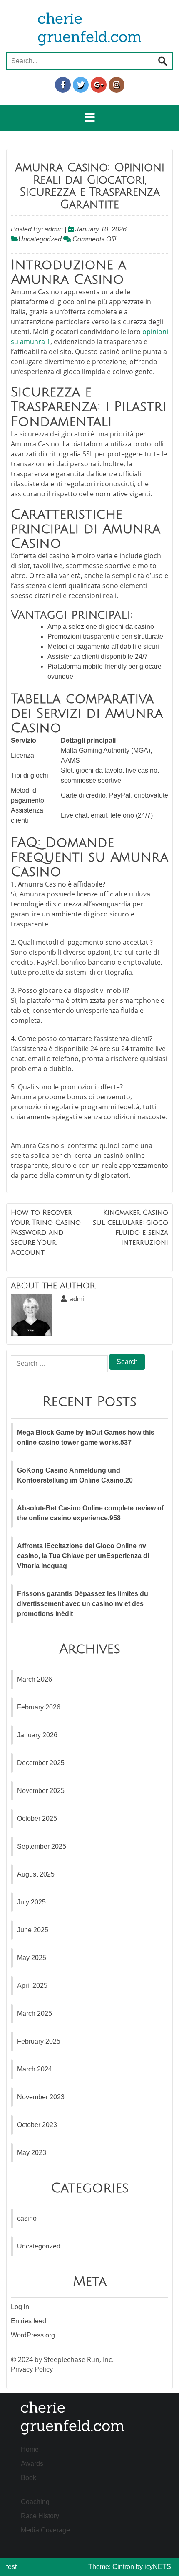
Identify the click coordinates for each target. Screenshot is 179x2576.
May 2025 (32, 1958)
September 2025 (42, 1846)
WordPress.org (33, 2335)
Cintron (123, 2567)
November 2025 (41, 1791)
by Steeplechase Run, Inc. (74, 2359)
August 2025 (36, 1874)
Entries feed (29, 2321)
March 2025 (35, 2013)
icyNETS (158, 2567)
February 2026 (39, 1707)
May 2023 (32, 2153)
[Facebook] (63, 85)
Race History (40, 2516)
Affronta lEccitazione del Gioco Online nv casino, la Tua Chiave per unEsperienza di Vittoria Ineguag (83, 1556)
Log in (20, 2307)
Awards (32, 2464)
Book (29, 2478)
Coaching (35, 2502)
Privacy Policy (32, 2369)
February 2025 (39, 2041)
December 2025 (41, 1763)
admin (54, 229)
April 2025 (32, 1986)
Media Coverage (45, 2530)
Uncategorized (40, 239)
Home (30, 2449)
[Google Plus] (99, 85)
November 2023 (41, 2097)
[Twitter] (81, 85)
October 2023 (37, 2125)
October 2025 (37, 1819)
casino (27, 2218)
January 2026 (37, 1735)
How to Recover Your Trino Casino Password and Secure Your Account (46, 1233)
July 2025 (31, 1902)
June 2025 (33, 1930)
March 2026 (35, 1679)
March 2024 (35, 2069)
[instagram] (117, 85)
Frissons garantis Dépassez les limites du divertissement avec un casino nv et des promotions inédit (83, 1604)
